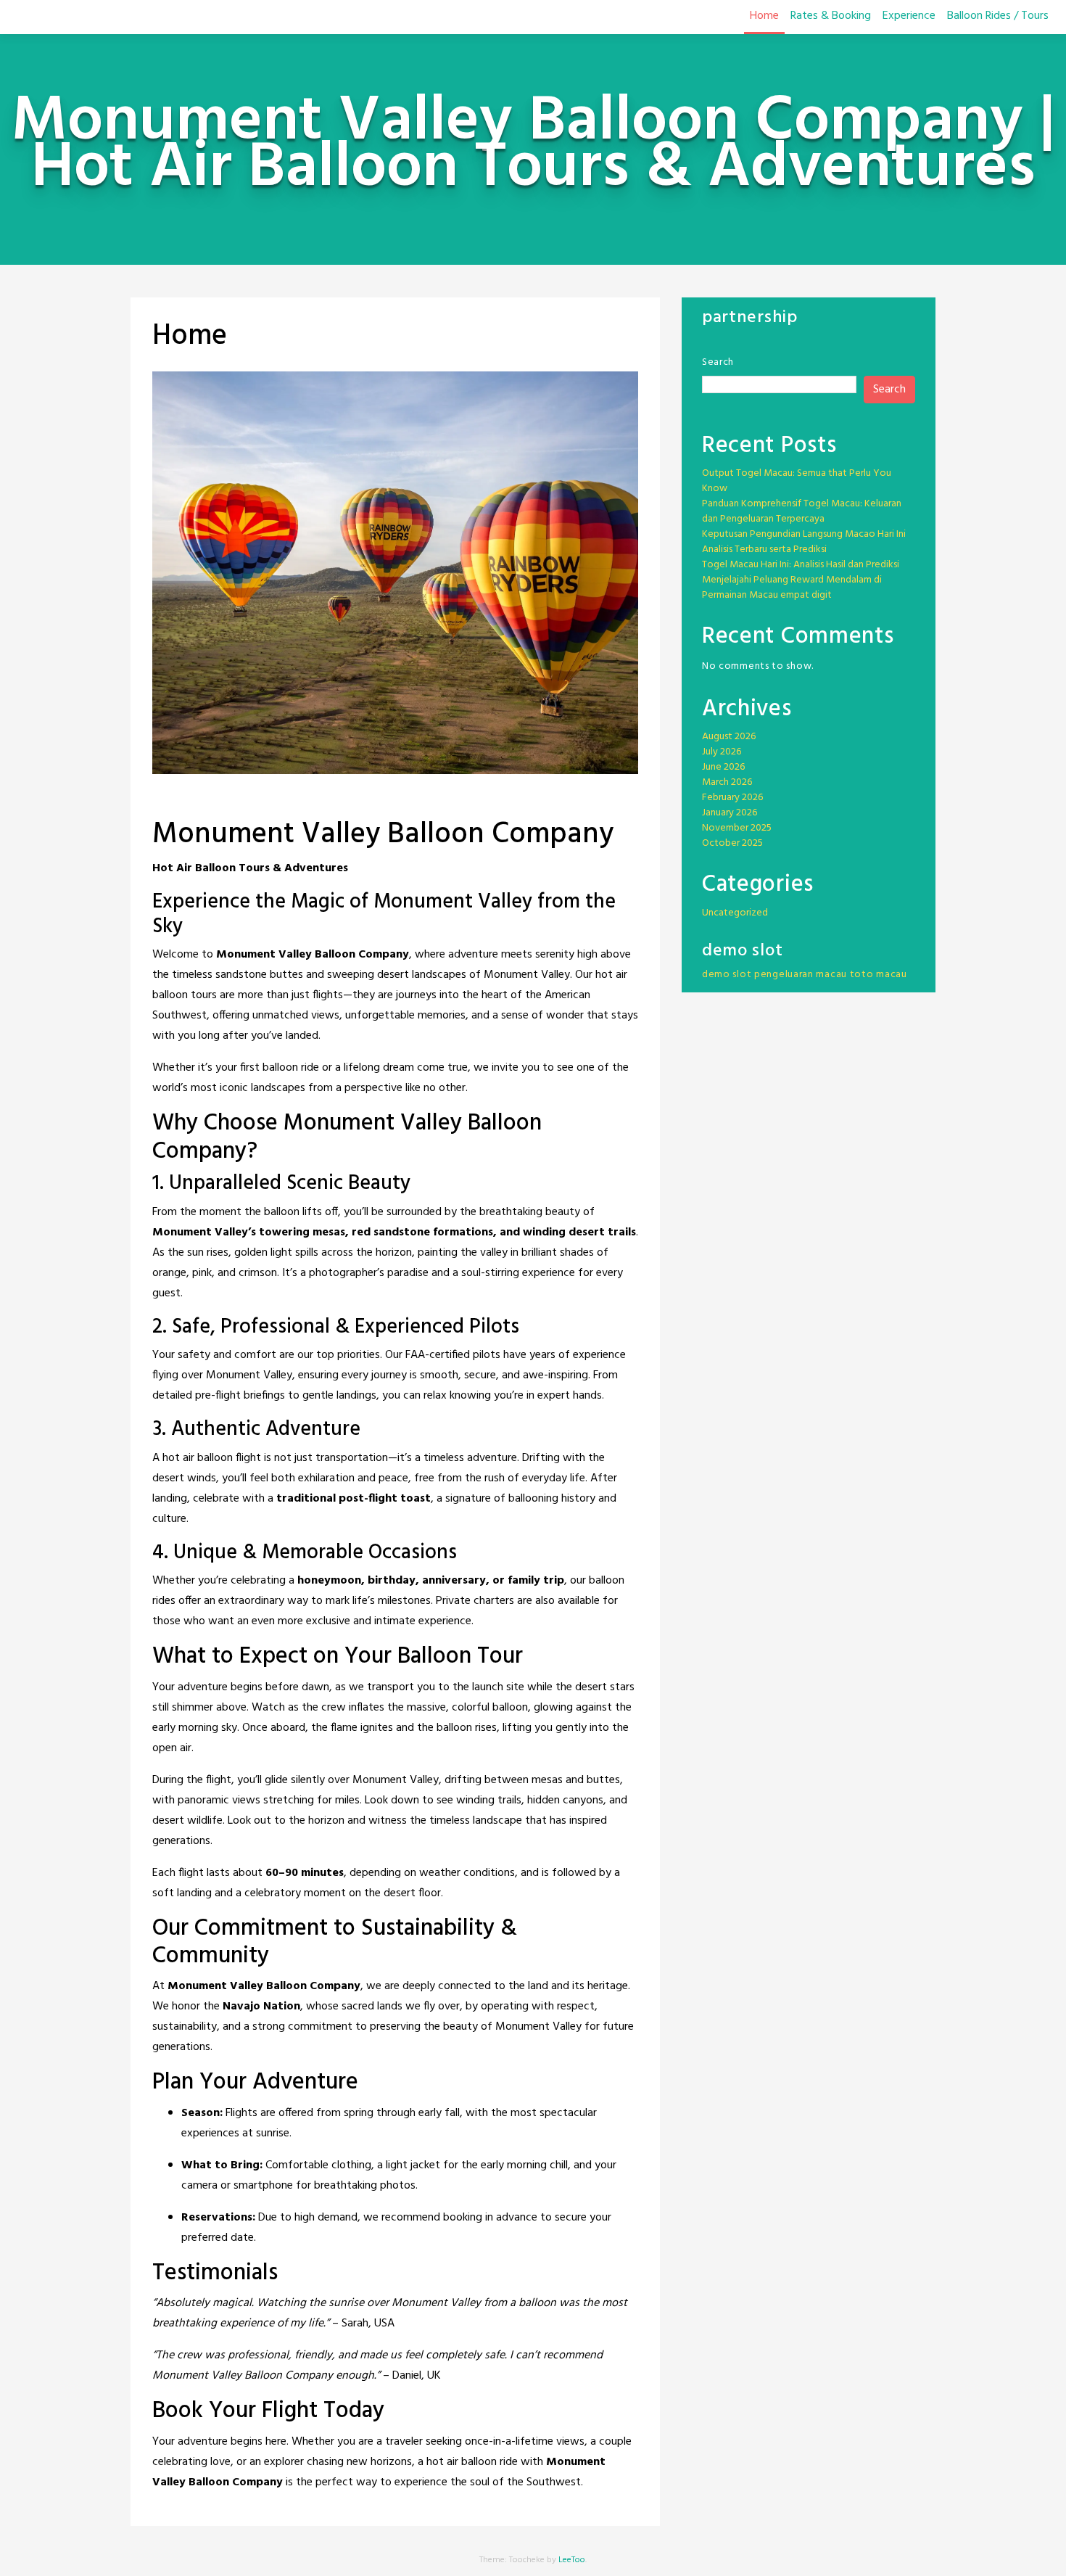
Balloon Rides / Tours (998, 16)
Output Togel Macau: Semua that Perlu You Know (797, 481)
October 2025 (732, 843)
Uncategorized (735, 913)
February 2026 (732, 798)
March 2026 (727, 782)
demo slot (727, 975)
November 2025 (737, 828)
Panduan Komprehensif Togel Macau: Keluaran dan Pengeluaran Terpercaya (802, 511)
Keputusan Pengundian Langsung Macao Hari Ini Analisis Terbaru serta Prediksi (804, 542)
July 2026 (722, 752)
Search (718, 362)
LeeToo (572, 2560)
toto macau (879, 975)
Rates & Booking (831, 16)
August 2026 (729, 737)
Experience (909, 16)
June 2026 (723, 767)
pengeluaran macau (801, 975)
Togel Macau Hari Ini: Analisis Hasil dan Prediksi (801, 565)
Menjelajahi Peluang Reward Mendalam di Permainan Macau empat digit (792, 588)
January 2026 (730, 813)
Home (764, 16)
